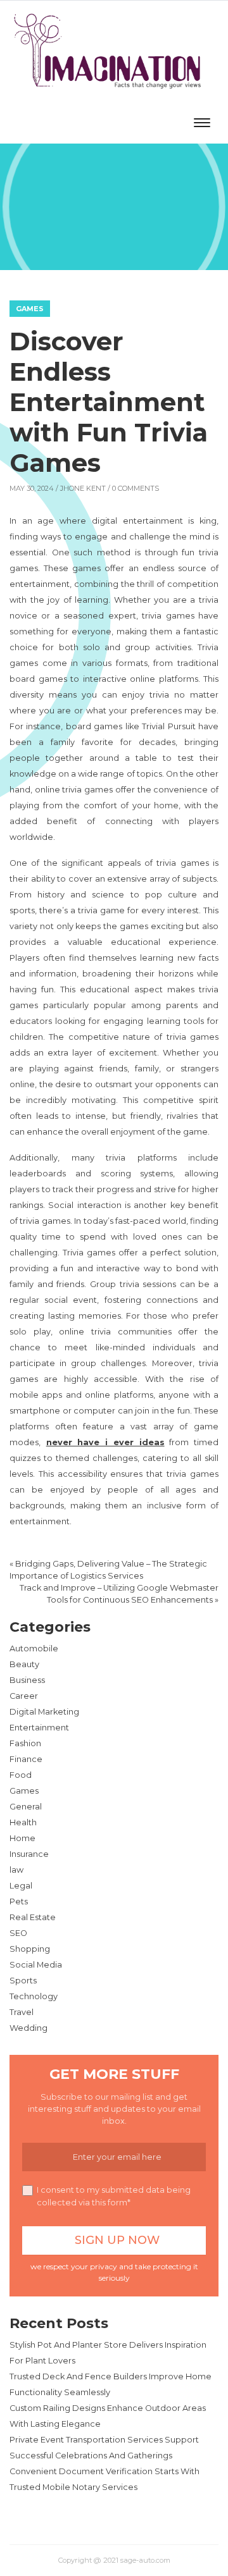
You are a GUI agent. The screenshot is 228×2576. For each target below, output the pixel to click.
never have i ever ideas (105, 1442)
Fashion (25, 1743)
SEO (18, 1933)
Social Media (36, 1965)
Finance (26, 1759)
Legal (21, 1886)
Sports (23, 1981)
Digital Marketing (44, 1712)
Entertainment (39, 1728)
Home (22, 1838)
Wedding (28, 2028)
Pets (19, 1901)
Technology (34, 1996)
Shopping (30, 1949)
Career (24, 1696)
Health (23, 1822)
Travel (22, 2012)
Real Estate (33, 1917)
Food (21, 1775)
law (16, 1870)
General (26, 1807)
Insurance (29, 1854)
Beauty (24, 1664)
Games (30, 309)
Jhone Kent (83, 488)
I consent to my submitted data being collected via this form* (114, 2196)
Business (27, 1680)
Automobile (34, 1649)
